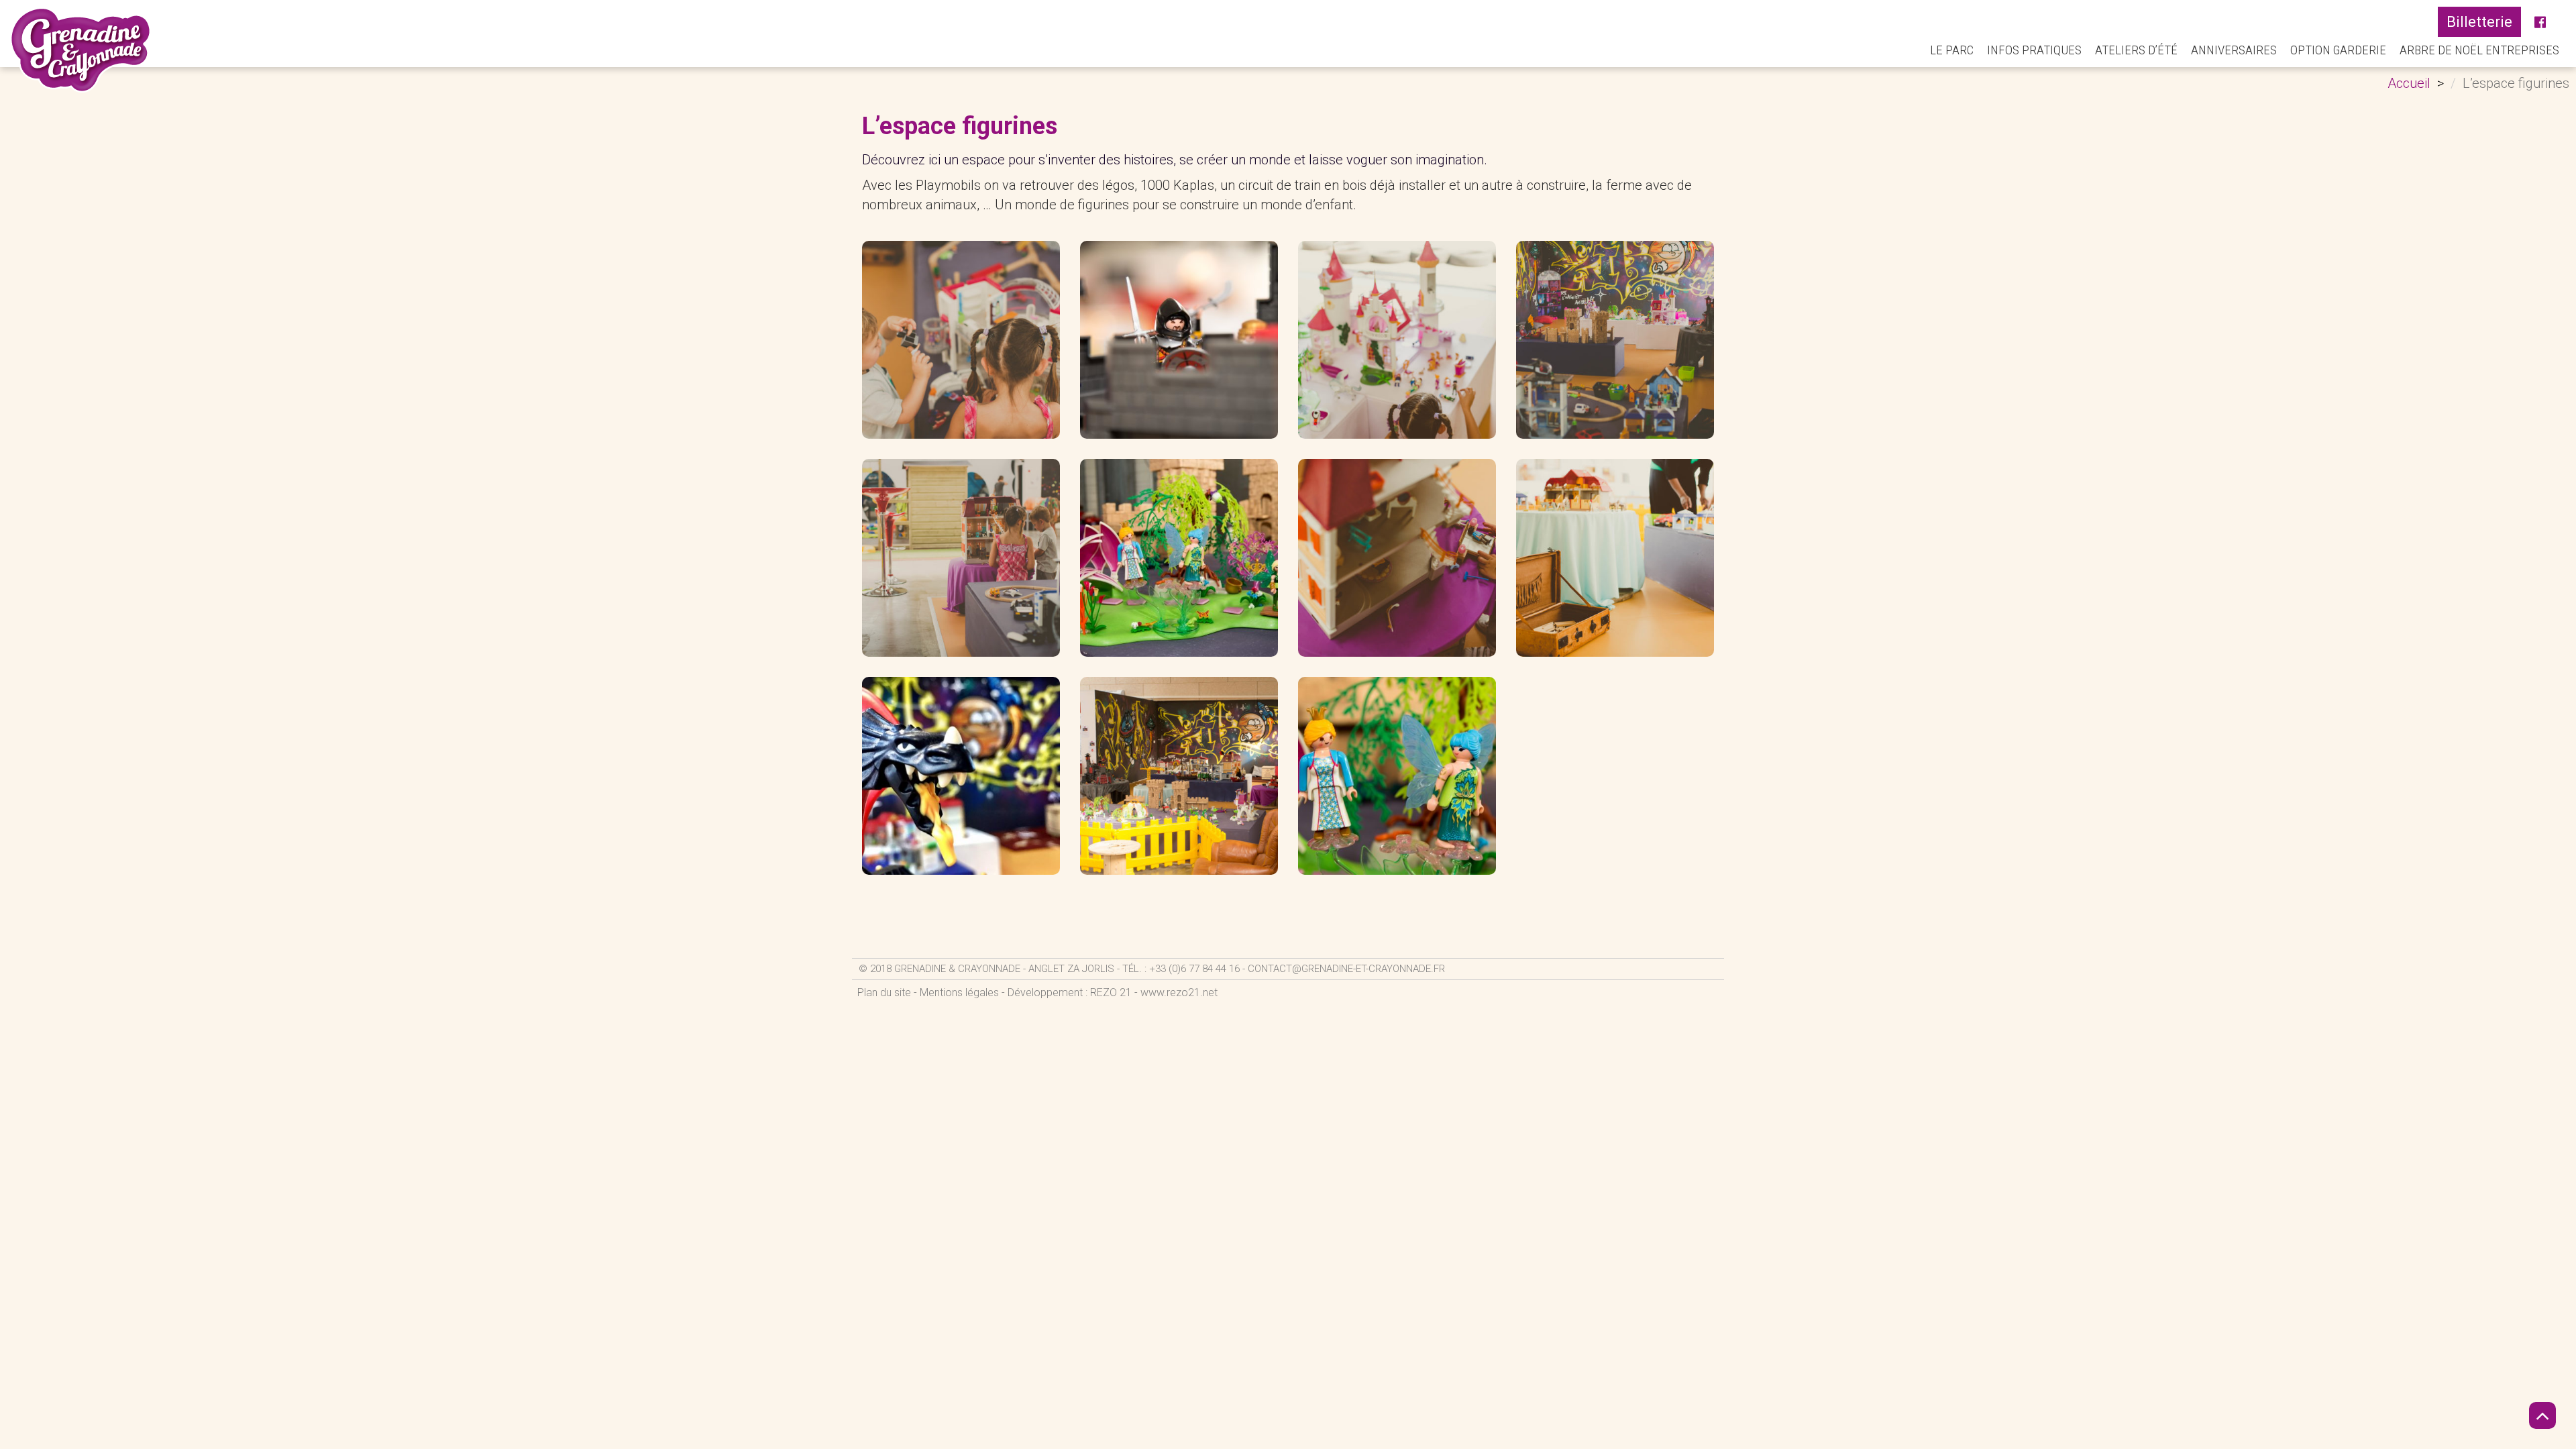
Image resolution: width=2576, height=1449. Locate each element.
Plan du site (884, 992)
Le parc (1952, 50)
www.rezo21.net (1179, 992)
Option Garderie (2338, 50)
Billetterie (2479, 22)
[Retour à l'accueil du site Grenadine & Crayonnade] (81, 50)
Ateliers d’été (2136, 50)
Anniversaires (2234, 50)
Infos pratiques (2034, 50)
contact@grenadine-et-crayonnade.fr (1346, 969)
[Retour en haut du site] (2542, 1415)
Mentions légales (959, 992)
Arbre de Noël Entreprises (2479, 50)
